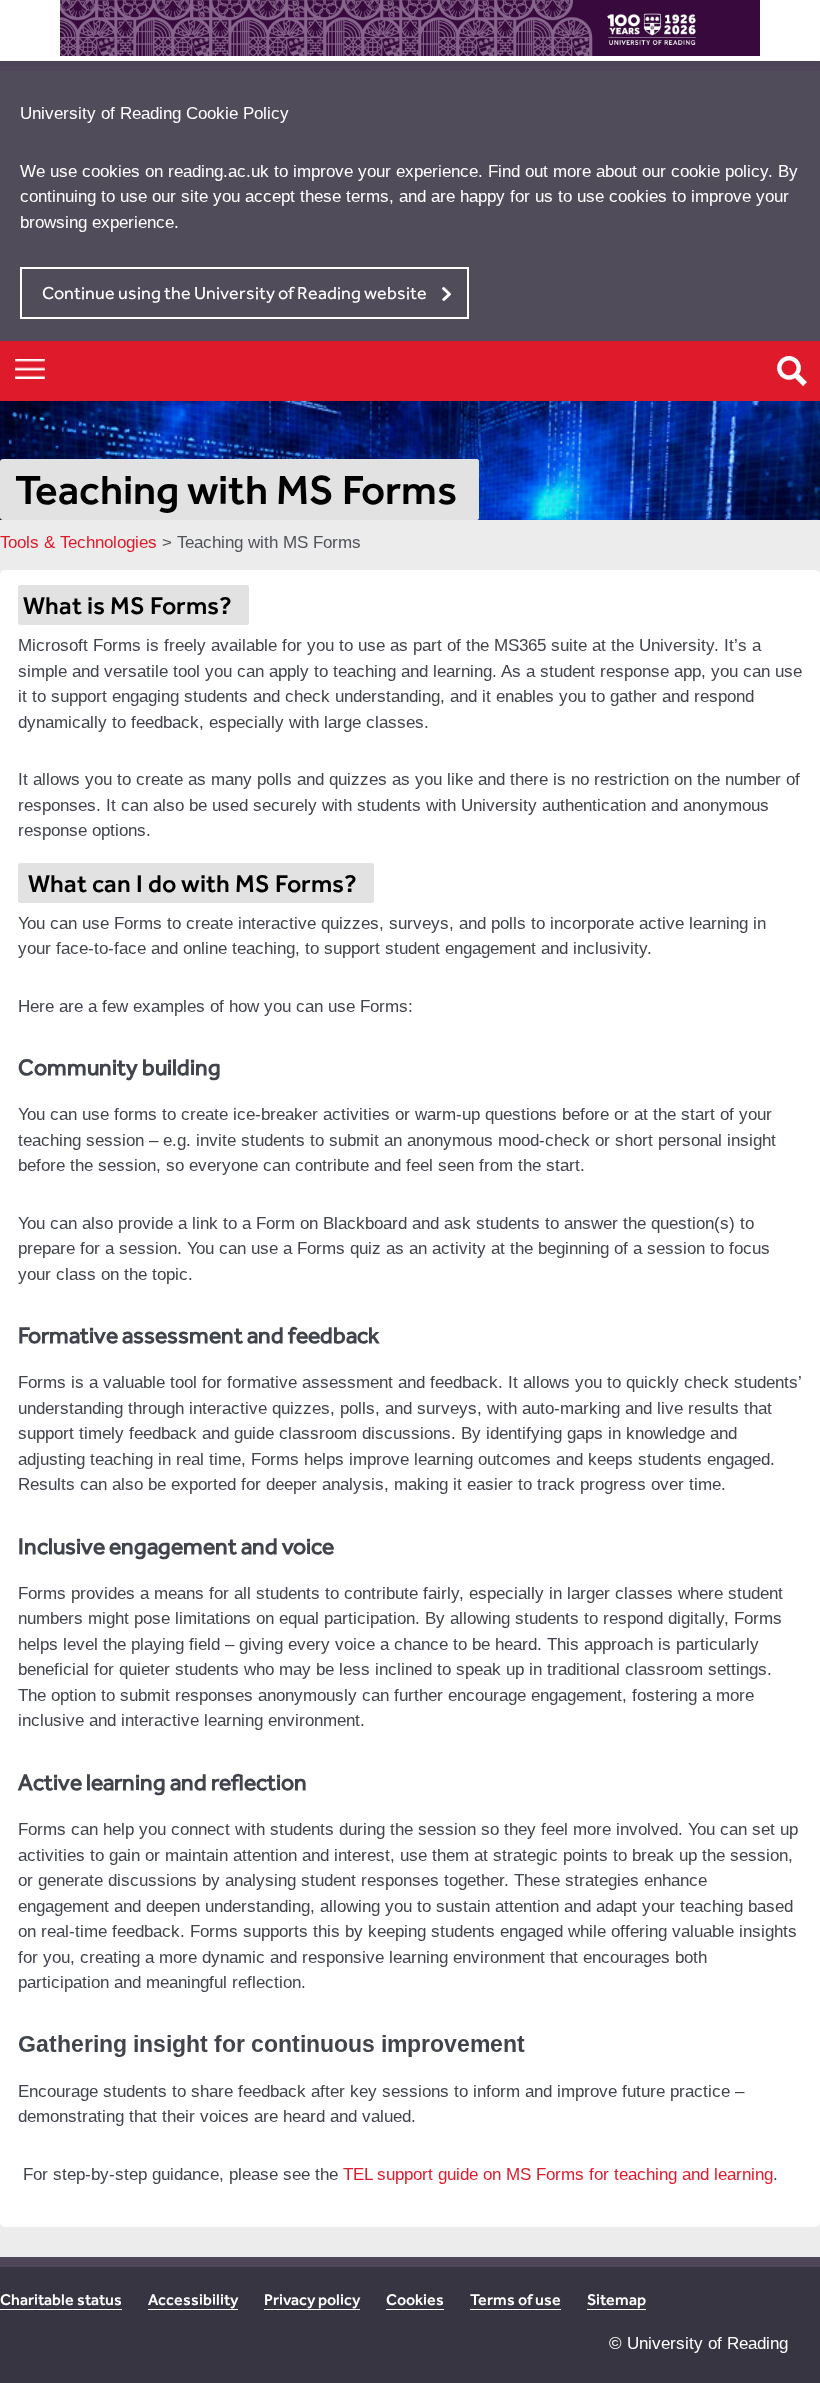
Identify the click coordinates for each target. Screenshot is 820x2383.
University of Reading (707, 2343)
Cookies (415, 2299)
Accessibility (193, 2299)
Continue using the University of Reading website (234, 292)
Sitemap (616, 2299)
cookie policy (719, 171)
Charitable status (61, 2299)
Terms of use (515, 2299)
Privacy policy (312, 2299)
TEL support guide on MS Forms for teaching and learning (558, 2174)
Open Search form (792, 371)
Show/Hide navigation (30, 368)
